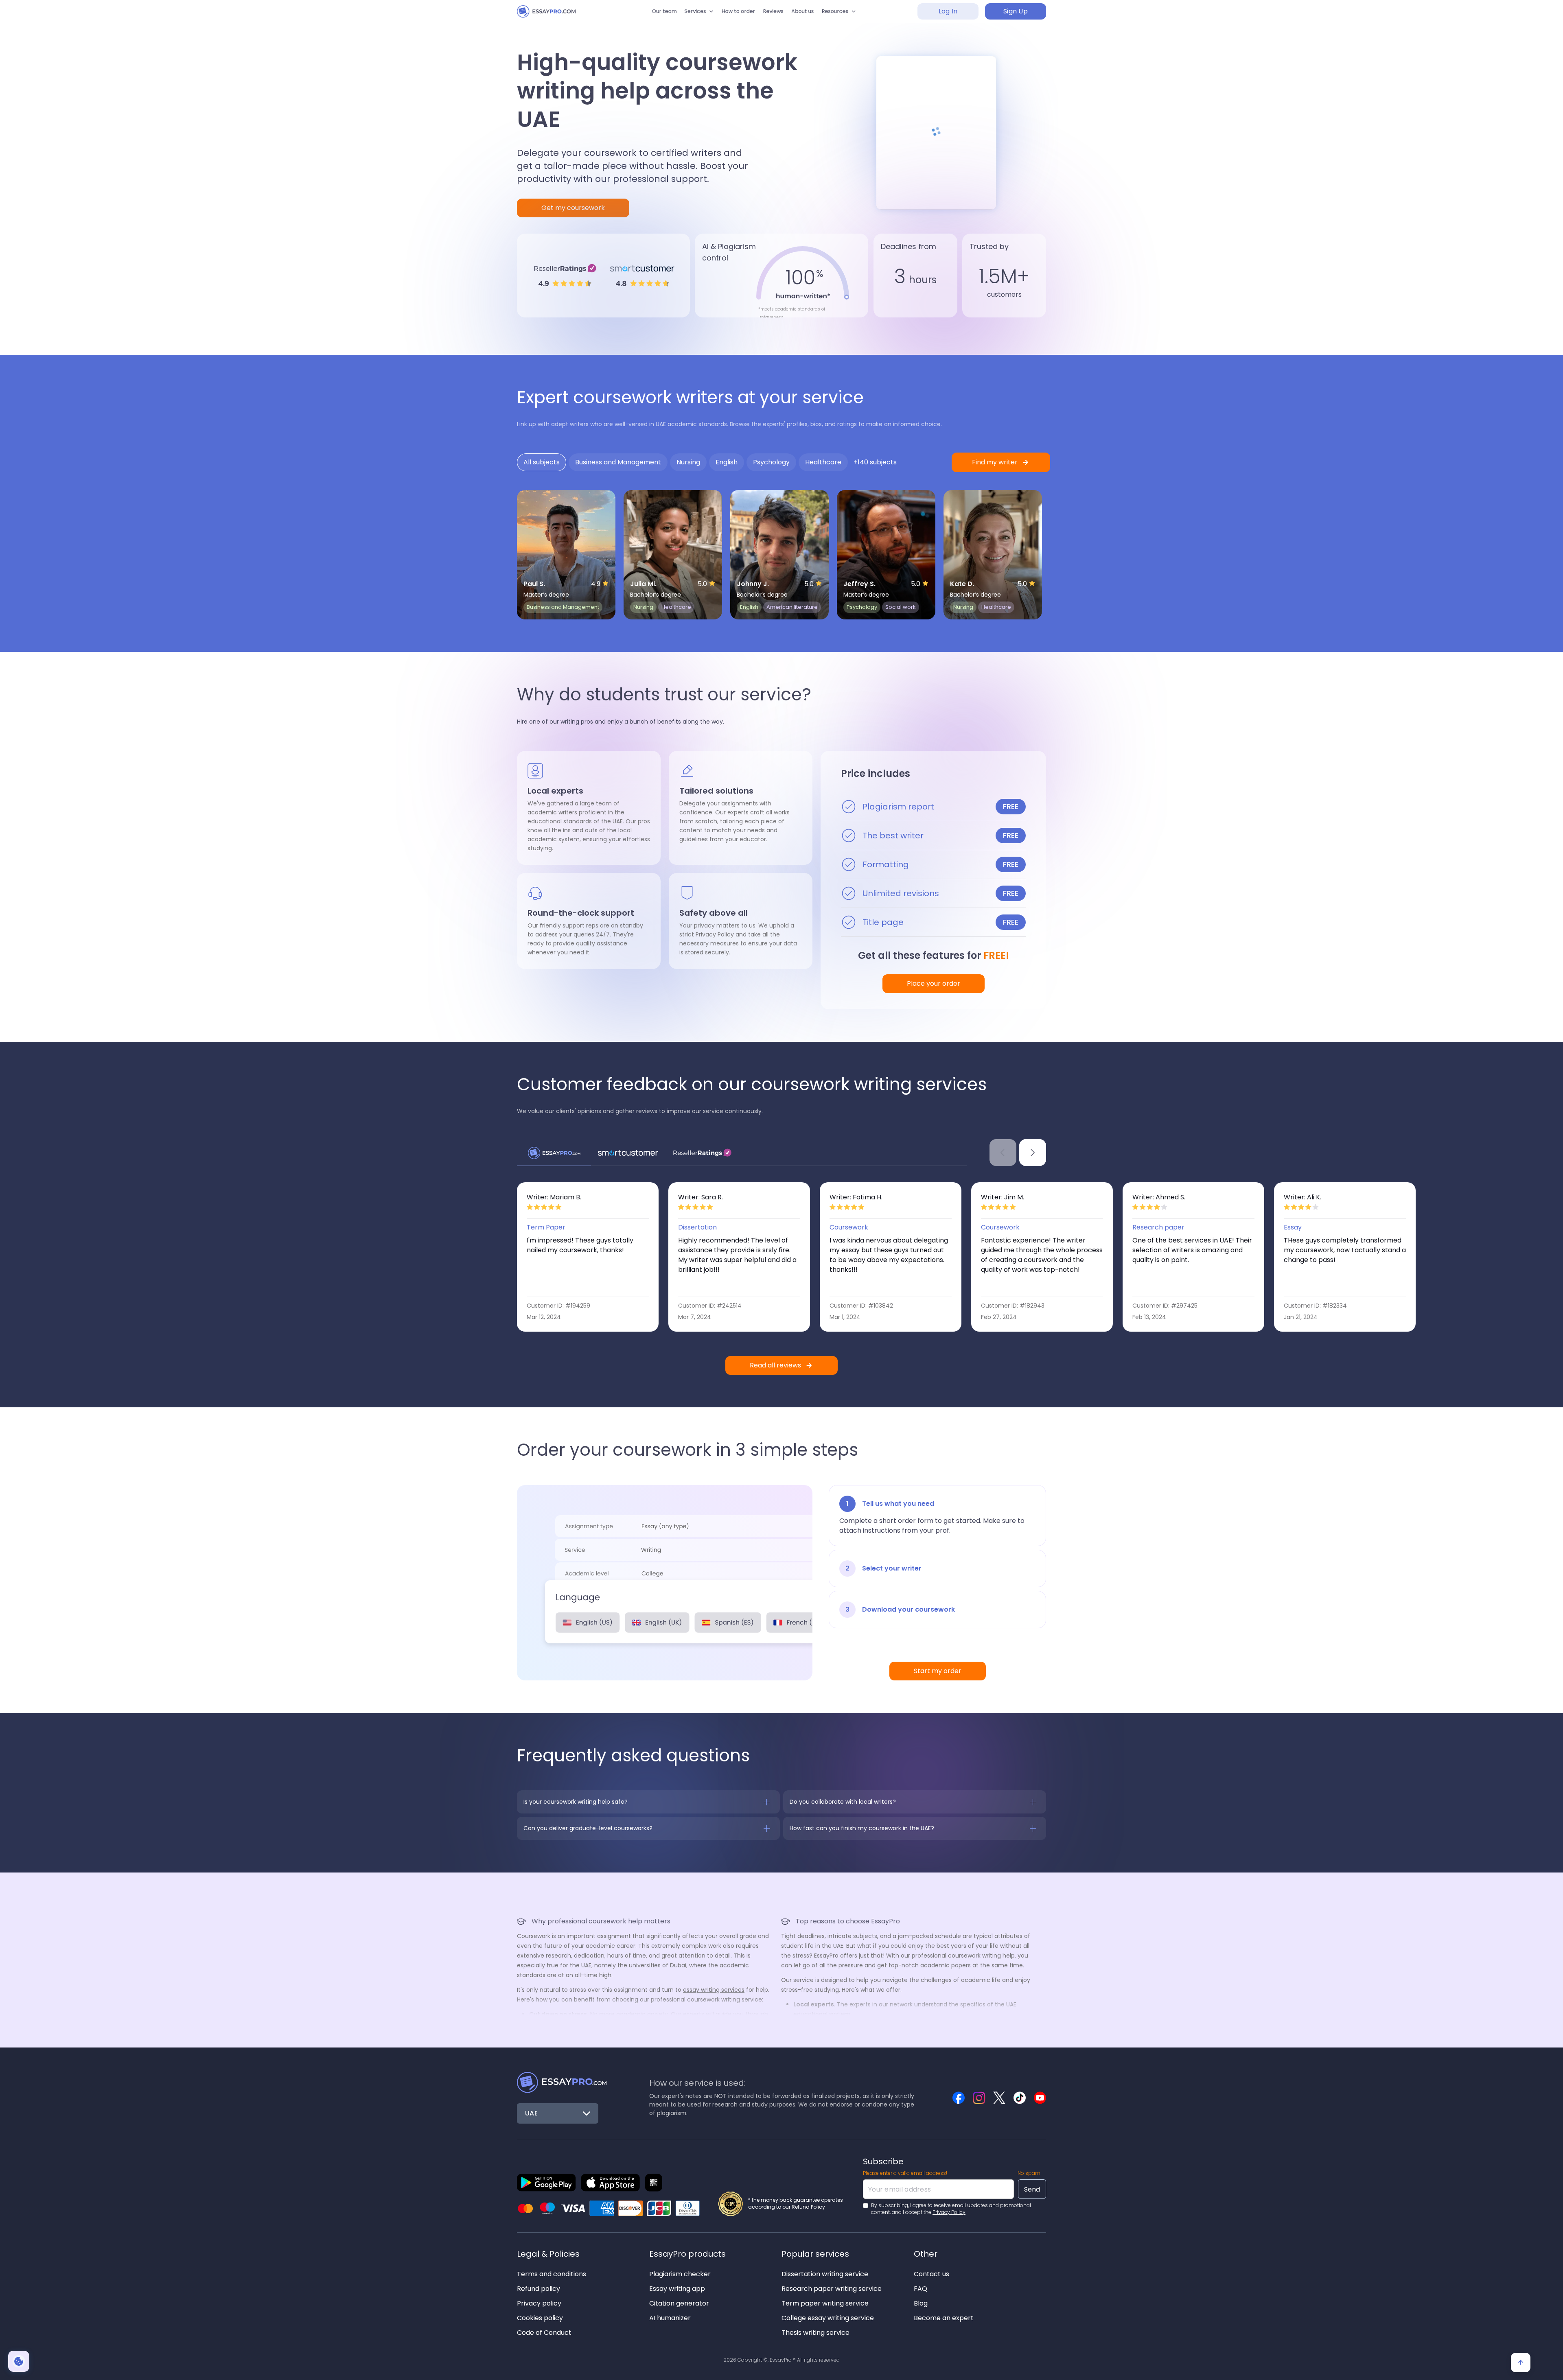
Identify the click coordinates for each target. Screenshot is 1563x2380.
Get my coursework (573, 208)
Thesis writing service (815, 2333)
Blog (921, 2303)
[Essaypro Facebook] (959, 2098)
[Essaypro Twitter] (999, 2098)
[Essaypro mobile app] (546, 2183)
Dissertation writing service (825, 2274)
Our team (642, 16)
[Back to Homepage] (562, 2082)
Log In (948, 16)
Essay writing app (677, 2289)
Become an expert (944, 2318)
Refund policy (539, 2289)
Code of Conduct (544, 2333)
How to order (734, 16)
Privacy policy (539, 2303)
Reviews (778, 16)
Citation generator (679, 2303)
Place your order (934, 983)
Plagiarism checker (680, 2274)
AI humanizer (670, 2318)
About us (815, 16)
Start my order (938, 1671)
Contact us (931, 2274)
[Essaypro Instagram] (979, 2098)
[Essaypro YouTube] (1040, 2098)
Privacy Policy (949, 2212)
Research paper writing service (832, 2289)
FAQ (921, 2289)
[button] (685, 16)
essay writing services (714, 1990)
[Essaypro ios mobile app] (610, 2183)
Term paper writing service (825, 2303)
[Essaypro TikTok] (1020, 2098)
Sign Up (1016, 16)
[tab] (542, 462)
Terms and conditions (552, 2274)
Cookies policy (540, 2318)
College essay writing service (828, 2318)
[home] (554, 16)
